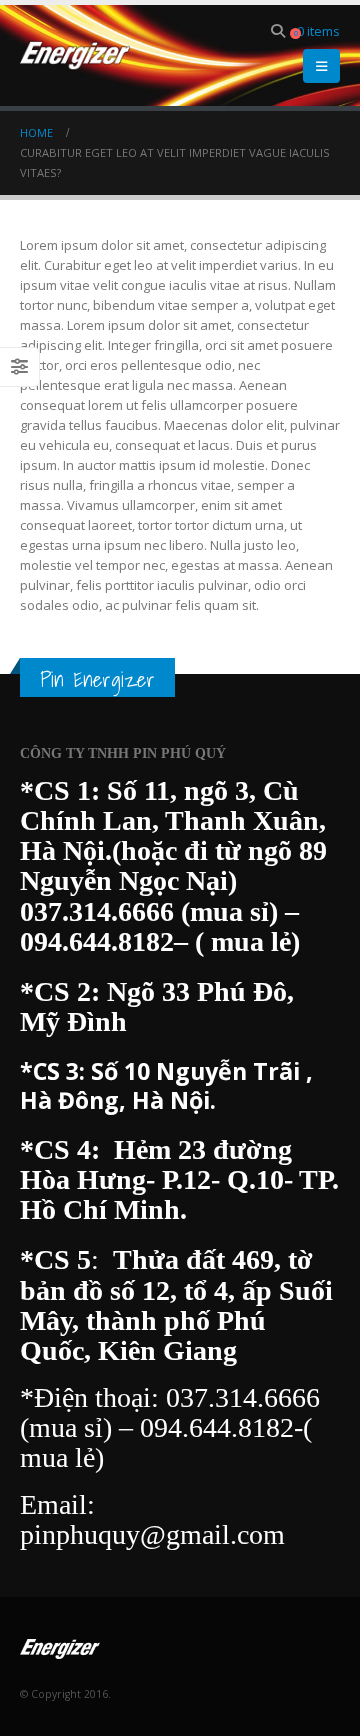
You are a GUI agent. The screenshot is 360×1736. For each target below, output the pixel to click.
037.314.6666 (97, 911)
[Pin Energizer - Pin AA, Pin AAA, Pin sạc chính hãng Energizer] (75, 55)
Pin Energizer (97, 679)
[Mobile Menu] (321, 66)
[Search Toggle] (278, 31)
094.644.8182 (97, 941)
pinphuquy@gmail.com (152, 1534)
